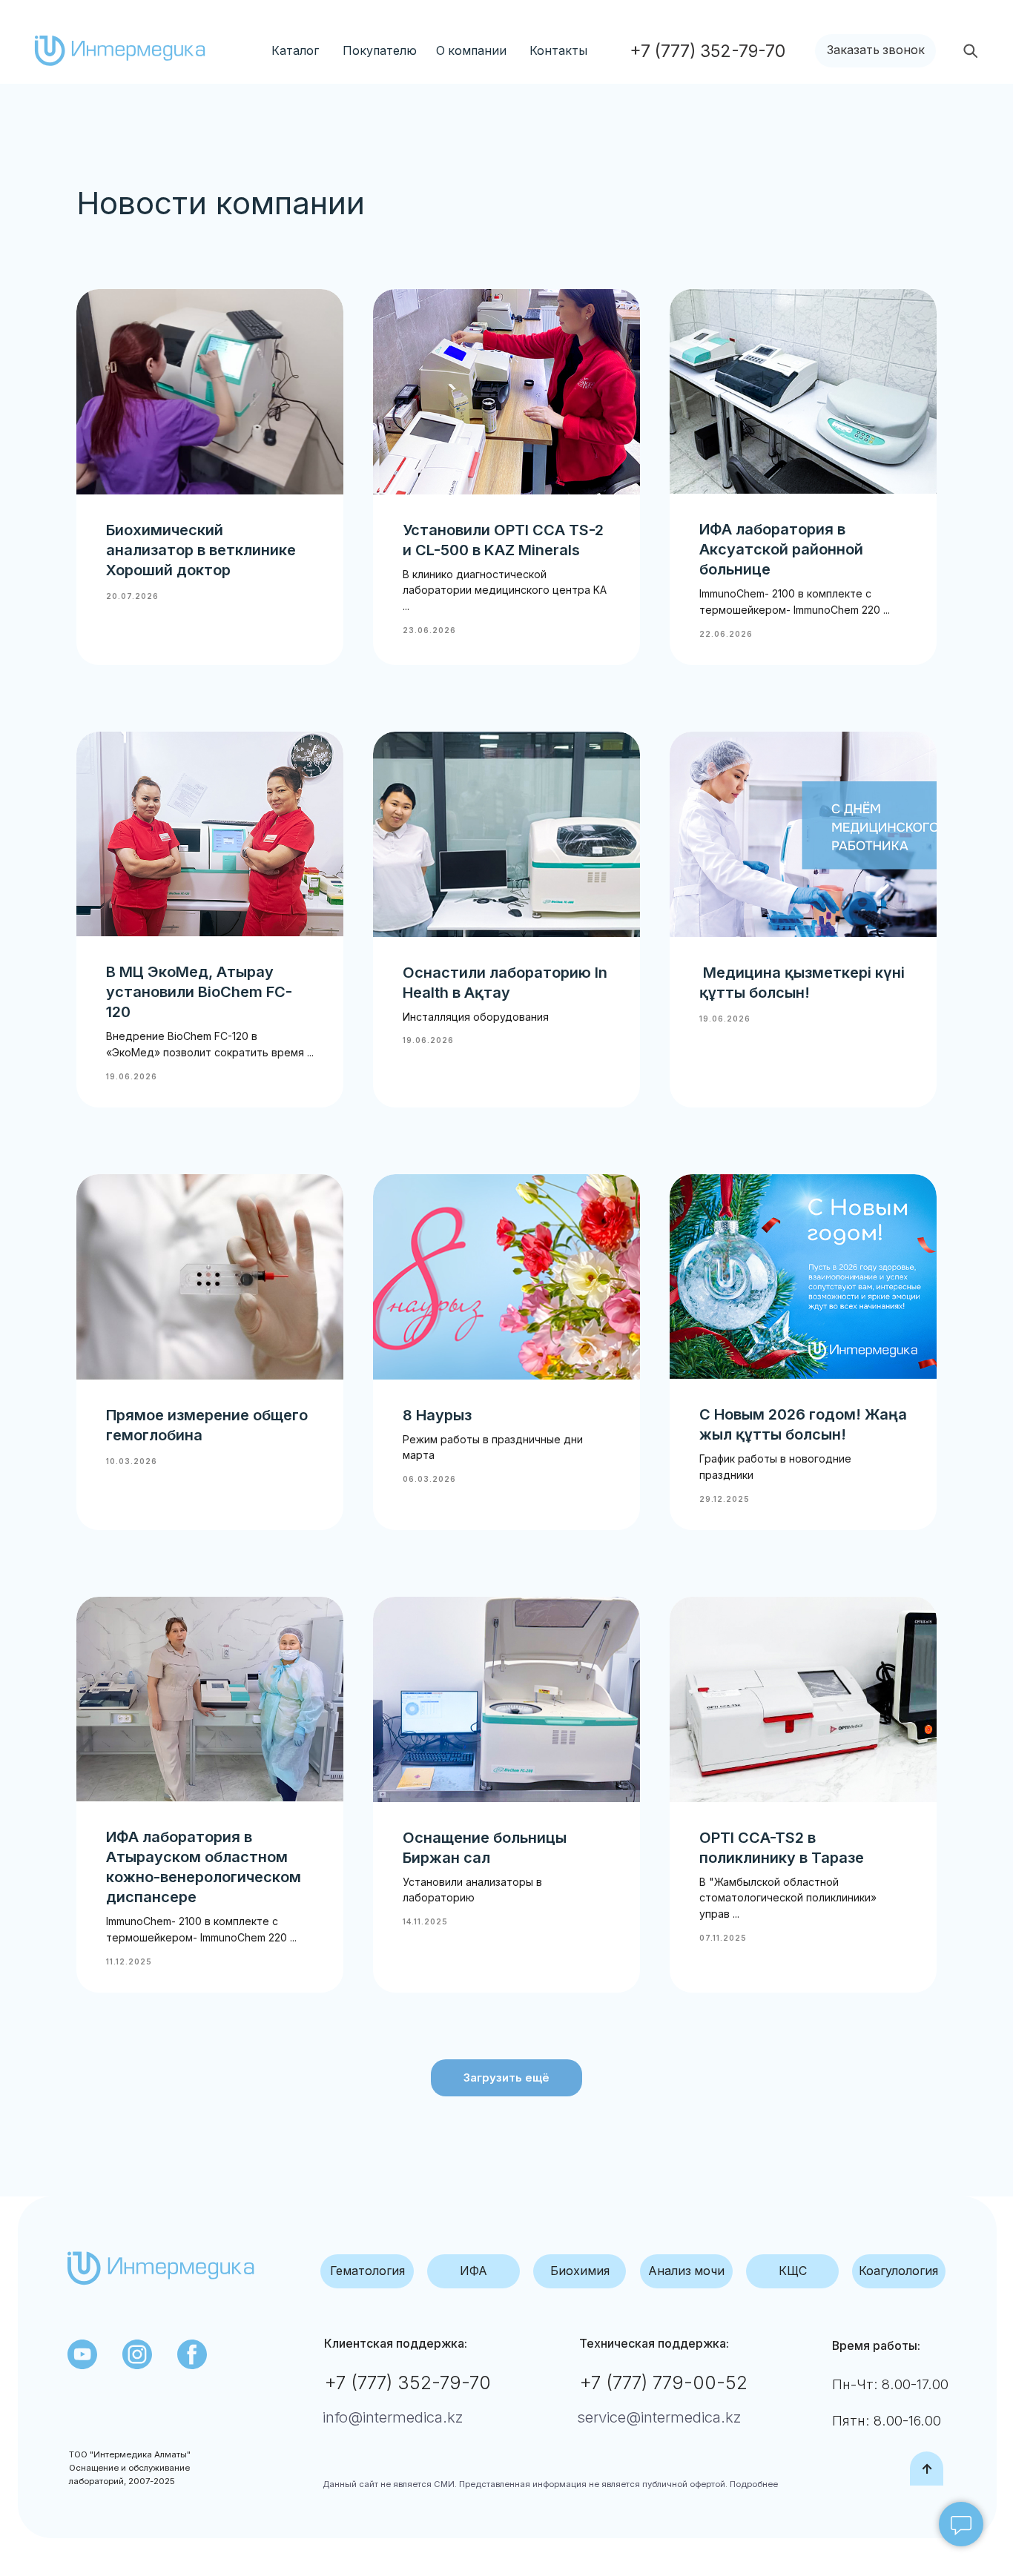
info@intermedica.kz (393, 2417)
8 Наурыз (437, 1415)
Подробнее (753, 2484)
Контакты (558, 51)
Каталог (295, 51)
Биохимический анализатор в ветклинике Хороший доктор (201, 550)
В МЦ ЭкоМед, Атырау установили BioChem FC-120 (199, 992)
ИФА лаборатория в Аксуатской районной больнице (781, 549)
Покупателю (380, 51)
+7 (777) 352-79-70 (407, 2383)
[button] (875, 51)
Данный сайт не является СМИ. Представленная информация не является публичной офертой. (525, 2484)
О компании (471, 51)
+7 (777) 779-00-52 (663, 2383)
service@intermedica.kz (659, 2417)
